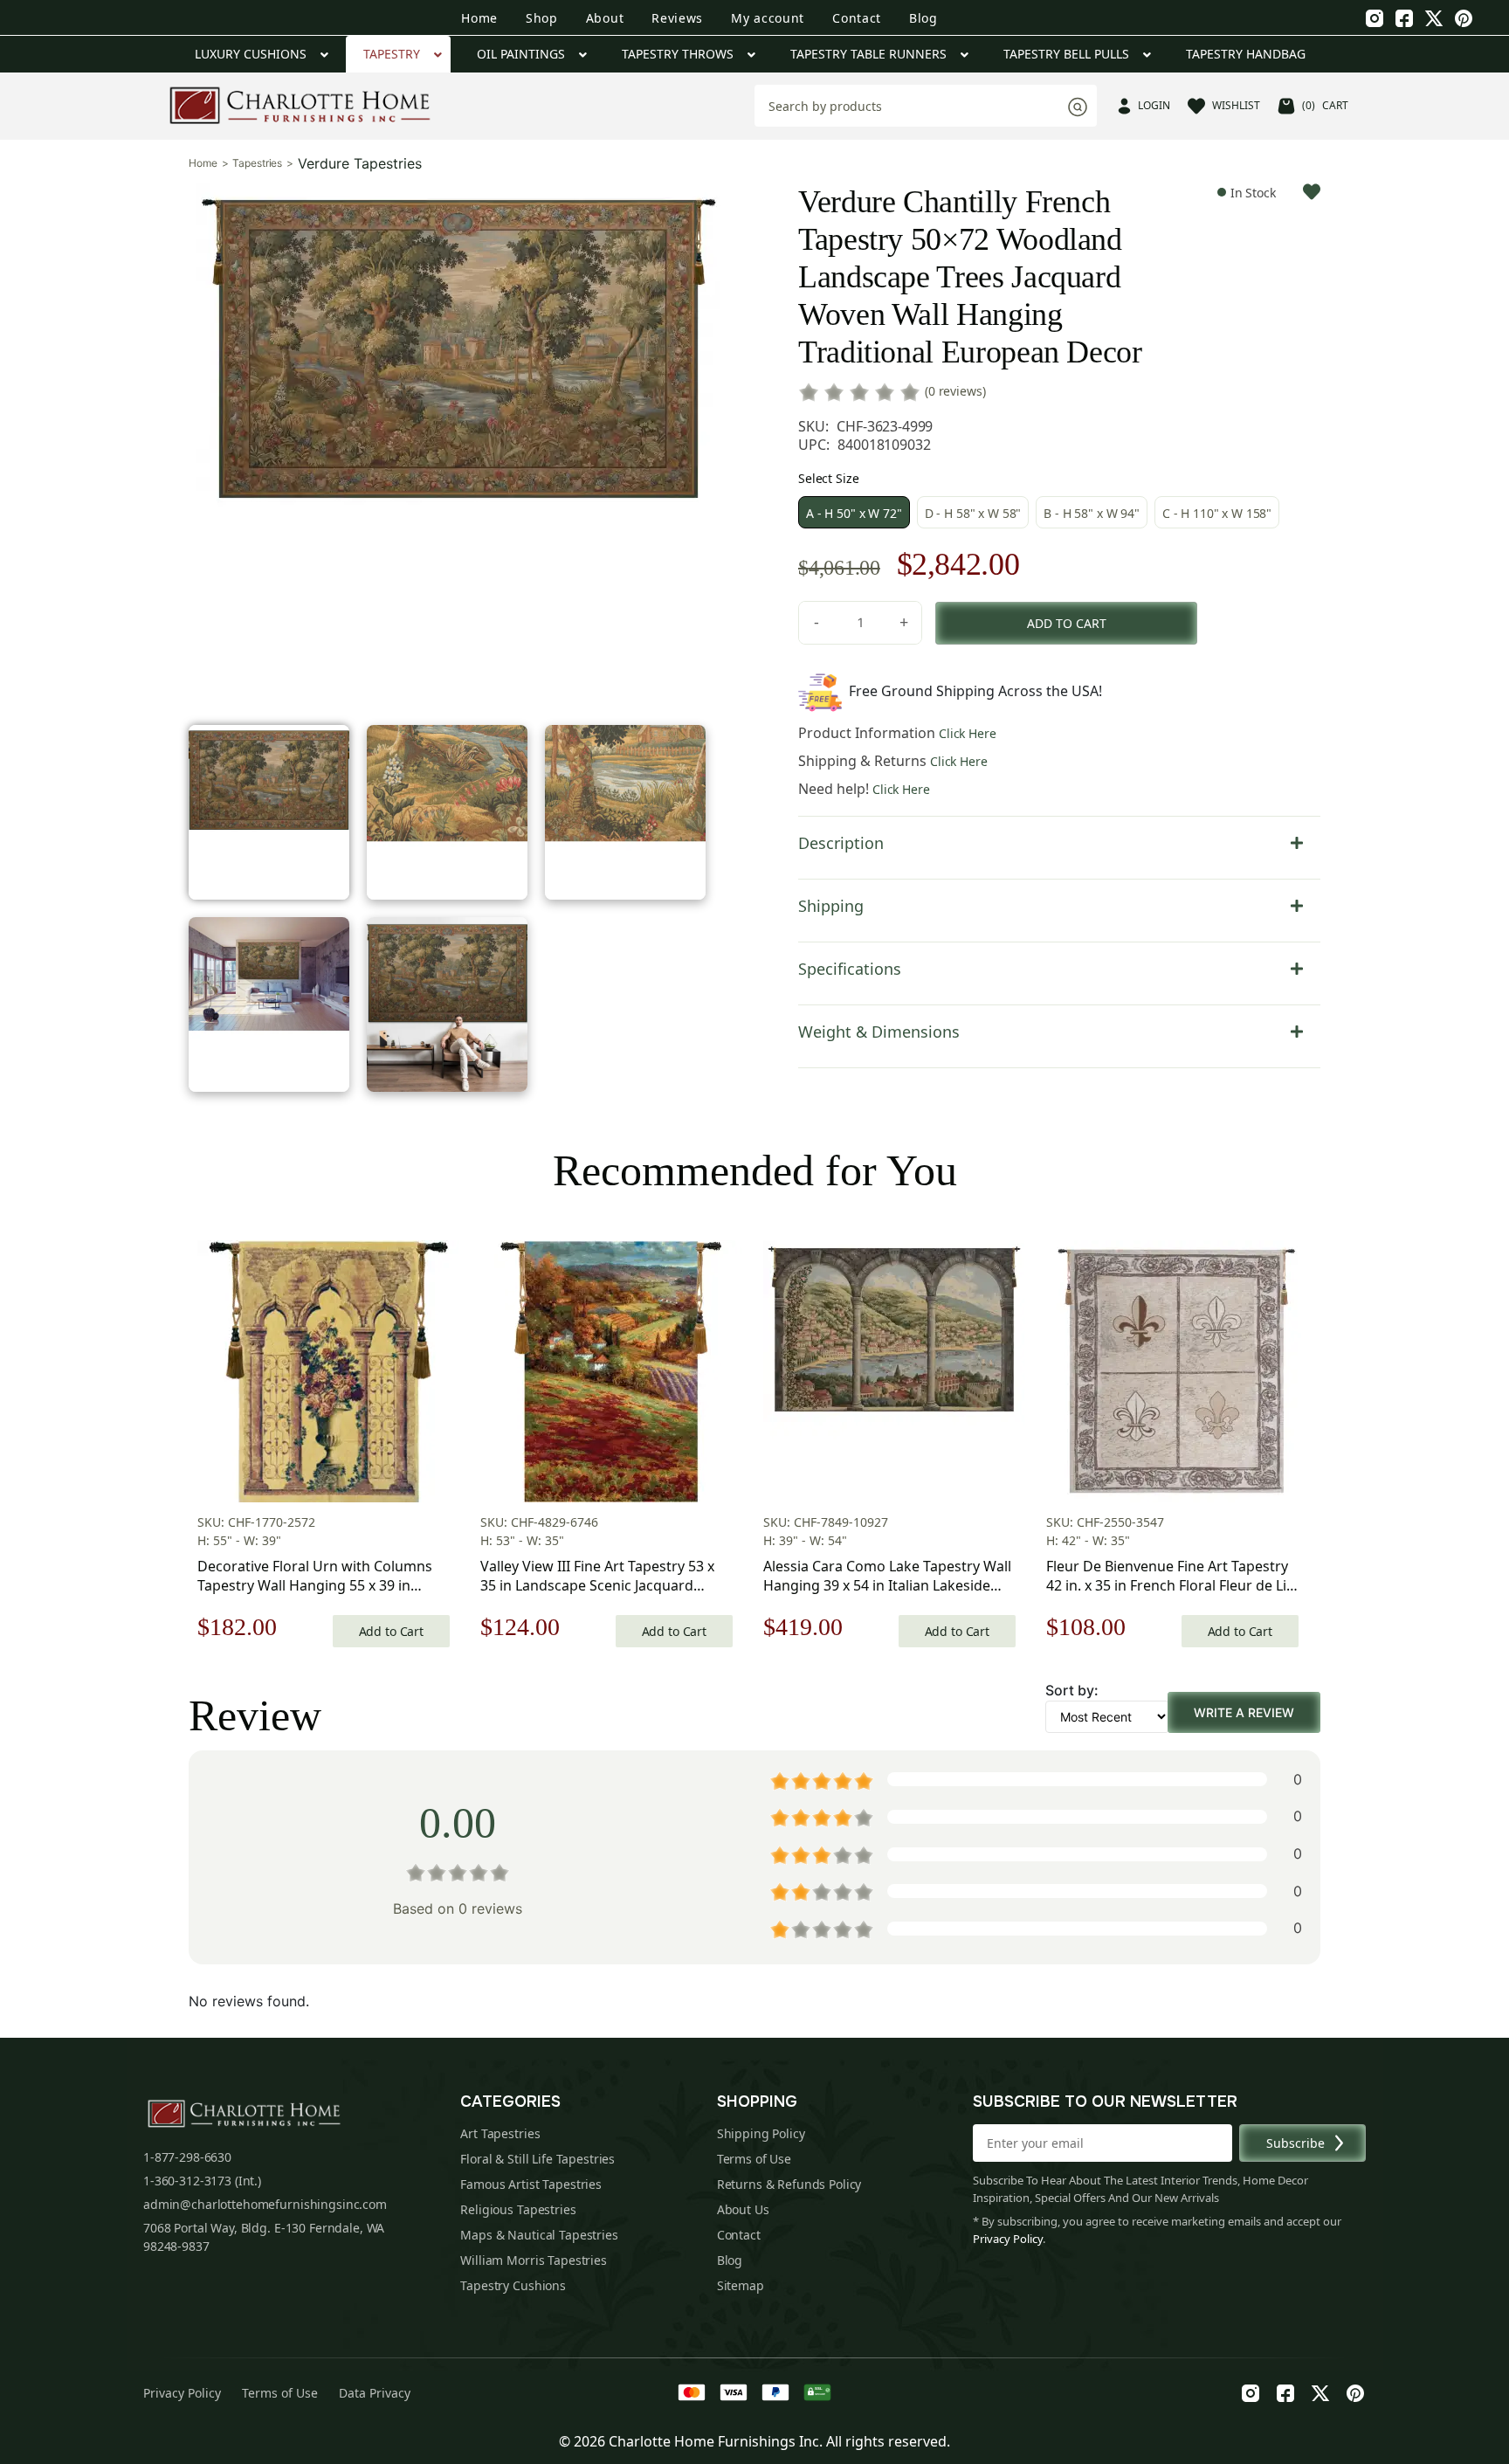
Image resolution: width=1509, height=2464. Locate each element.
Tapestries (257, 163)
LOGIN (1154, 105)
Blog (923, 18)
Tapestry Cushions (513, 2285)
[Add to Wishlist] (1312, 192)
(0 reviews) (955, 391)
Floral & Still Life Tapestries (537, 2159)
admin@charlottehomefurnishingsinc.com (265, 2204)
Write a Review (1244, 1712)
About (605, 18)
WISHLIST (1236, 105)
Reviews (677, 18)
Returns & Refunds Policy (789, 2184)
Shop (542, 18)
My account (768, 18)
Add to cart (1067, 623)
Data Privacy (375, 2393)
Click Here (968, 733)
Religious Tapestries (518, 2209)
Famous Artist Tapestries (531, 2184)
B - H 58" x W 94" (1092, 513)
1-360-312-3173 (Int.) (202, 2181)
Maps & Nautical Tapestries (539, 2235)
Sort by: (1072, 1690)
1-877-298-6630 (187, 2157)
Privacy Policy (1008, 2239)
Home (479, 18)
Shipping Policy (761, 2133)
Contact (857, 18)
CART (1325, 105)
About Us (743, 2209)
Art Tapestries (500, 2133)
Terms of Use (754, 2159)
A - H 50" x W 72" (854, 513)
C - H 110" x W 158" (1217, 513)
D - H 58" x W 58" (973, 513)
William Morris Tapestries (534, 2260)
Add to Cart (391, 1631)
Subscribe (1295, 2143)
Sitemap (741, 2285)
